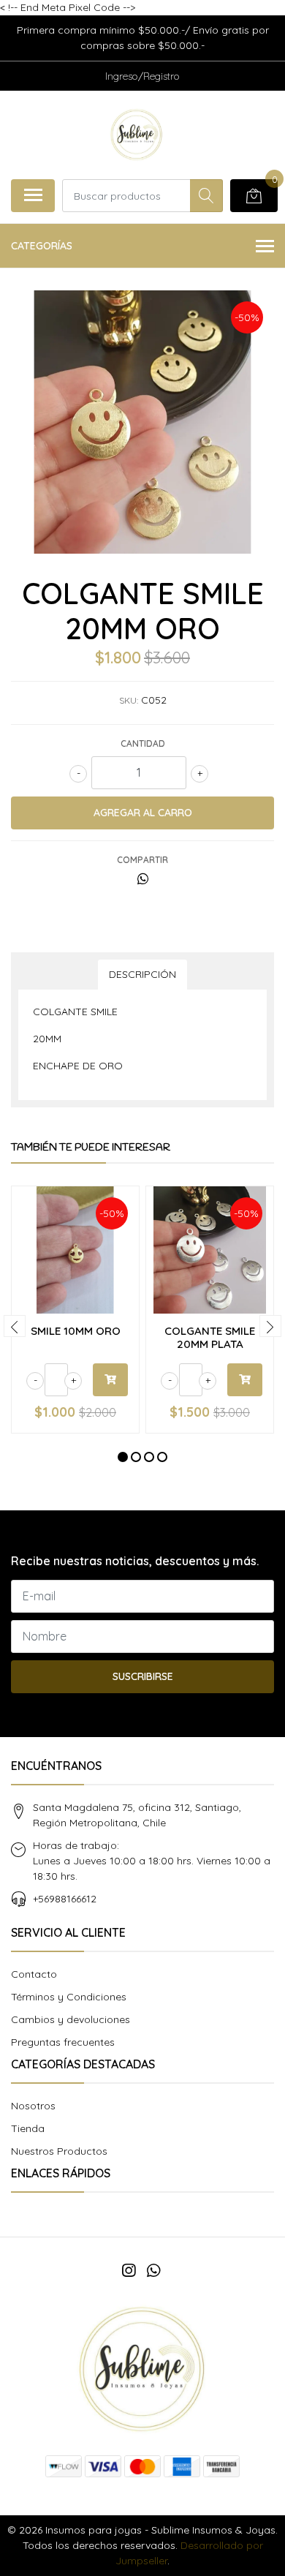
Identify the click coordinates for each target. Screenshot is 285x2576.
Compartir (142, 860)
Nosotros (33, 2106)
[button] (123, 1457)
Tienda (28, 2128)
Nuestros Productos (59, 2151)
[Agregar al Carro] (110, 1380)
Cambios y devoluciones (71, 2019)
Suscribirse (143, 1676)
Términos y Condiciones (69, 1997)
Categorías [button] (42, 246)
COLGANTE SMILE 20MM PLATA (210, 1337)
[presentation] (15, 1326)
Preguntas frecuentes (63, 2042)
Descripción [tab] (142, 974)
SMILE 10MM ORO (76, 1331)
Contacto (34, 1974)
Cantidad (143, 743)
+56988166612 (65, 1899)
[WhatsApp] (153, 2270)
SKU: (129, 700)
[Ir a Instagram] (129, 2270)
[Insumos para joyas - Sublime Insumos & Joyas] (136, 135)
